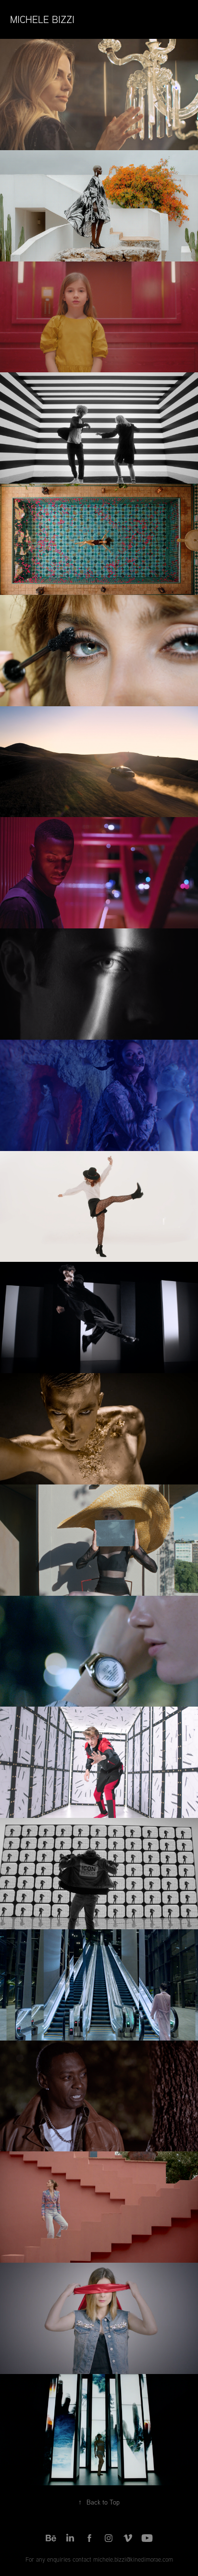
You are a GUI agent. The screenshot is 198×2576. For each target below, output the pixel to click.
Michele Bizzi (42, 19)
